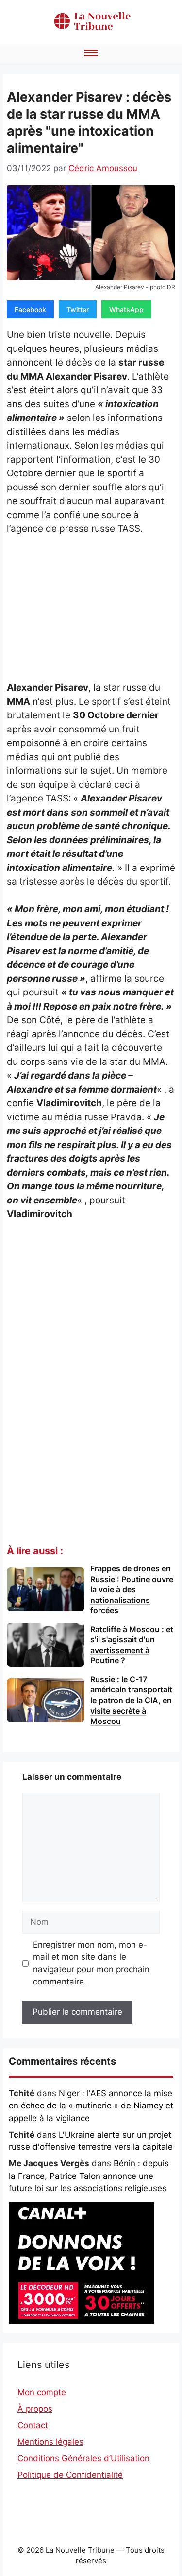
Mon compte (42, 2392)
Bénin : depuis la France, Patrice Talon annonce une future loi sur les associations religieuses (89, 2176)
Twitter (78, 309)
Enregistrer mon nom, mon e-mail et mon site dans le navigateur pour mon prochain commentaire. (91, 1963)
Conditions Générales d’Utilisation (83, 2458)
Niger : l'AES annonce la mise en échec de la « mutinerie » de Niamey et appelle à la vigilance (91, 2106)
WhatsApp (126, 309)
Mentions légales (50, 2442)
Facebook (30, 309)
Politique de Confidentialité (70, 2475)
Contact (33, 2425)
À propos (35, 2409)
